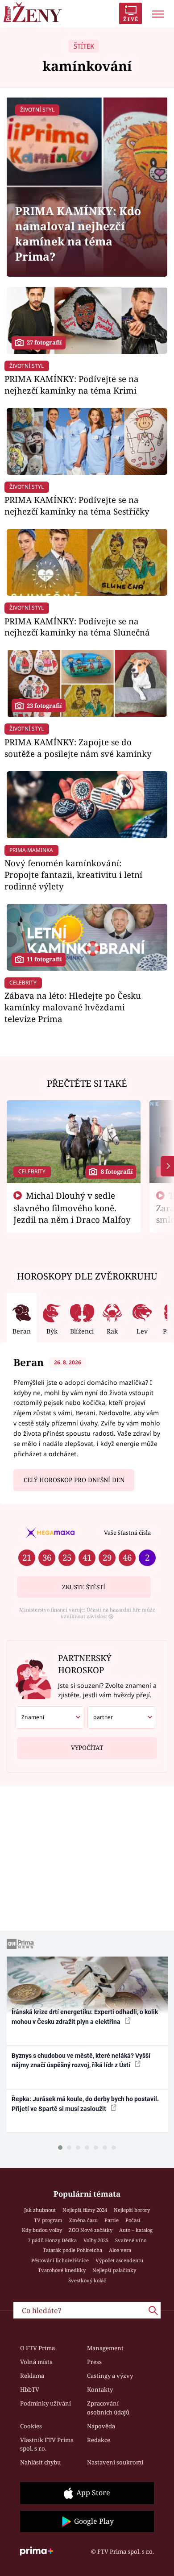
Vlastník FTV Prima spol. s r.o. (47, 2444)
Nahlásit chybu (40, 2462)
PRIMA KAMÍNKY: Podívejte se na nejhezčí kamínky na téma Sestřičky (77, 505)
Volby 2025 (96, 2240)
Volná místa (36, 2362)
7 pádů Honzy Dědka (52, 2240)
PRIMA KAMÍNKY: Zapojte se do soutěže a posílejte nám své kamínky (78, 748)
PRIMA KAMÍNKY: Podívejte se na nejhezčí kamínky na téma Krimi (72, 384)
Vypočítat (87, 1748)
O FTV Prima (37, 2348)
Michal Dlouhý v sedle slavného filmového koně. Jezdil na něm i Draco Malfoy (72, 1208)
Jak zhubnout (40, 2210)
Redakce (99, 2440)
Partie (112, 2220)
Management (105, 2348)
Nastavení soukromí (115, 2462)
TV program (48, 2220)
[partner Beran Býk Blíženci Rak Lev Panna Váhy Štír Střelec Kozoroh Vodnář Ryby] (122, 1717)
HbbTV (30, 2389)
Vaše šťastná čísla (127, 1533)
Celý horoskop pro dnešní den (74, 1480)
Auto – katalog (136, 2230)
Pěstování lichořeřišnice (60, 2260)
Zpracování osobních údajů (108, 2408)
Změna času (83, 2220)
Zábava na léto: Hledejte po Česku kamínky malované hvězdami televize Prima (73, 1007)
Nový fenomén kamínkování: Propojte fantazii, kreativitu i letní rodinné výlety (73, 875)
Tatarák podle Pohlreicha (72, 2250)
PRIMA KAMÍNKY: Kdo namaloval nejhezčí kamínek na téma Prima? (78, 234)
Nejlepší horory (132, 2210)
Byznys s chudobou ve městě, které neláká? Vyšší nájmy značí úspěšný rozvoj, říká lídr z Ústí (81, 2060)
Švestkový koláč (87, 2280)
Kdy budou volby (42, 2230)
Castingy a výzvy (110, 2376)
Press (94, 2362)
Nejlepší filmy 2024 (85, 2210)
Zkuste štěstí (84, 1587)
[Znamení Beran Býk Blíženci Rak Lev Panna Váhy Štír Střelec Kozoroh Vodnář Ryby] (50, 1717)
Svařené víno (131, 2240)
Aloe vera (120, 2250)
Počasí (133, 2220)
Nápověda (101, 2426)
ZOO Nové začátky (91, 2230)
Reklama (32, 2376)
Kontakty (100, 2389)
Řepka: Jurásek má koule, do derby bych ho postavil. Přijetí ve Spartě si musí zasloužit (85, 2104)
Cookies (31, 2426)
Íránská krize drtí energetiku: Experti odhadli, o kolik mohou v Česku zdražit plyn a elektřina (85, 2017)
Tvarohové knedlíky (62, 2270)
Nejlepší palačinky (114, 2270)
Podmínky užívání (46, 2403)
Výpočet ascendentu (119, 2260)
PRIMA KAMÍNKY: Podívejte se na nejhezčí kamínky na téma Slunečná (77, 627)
